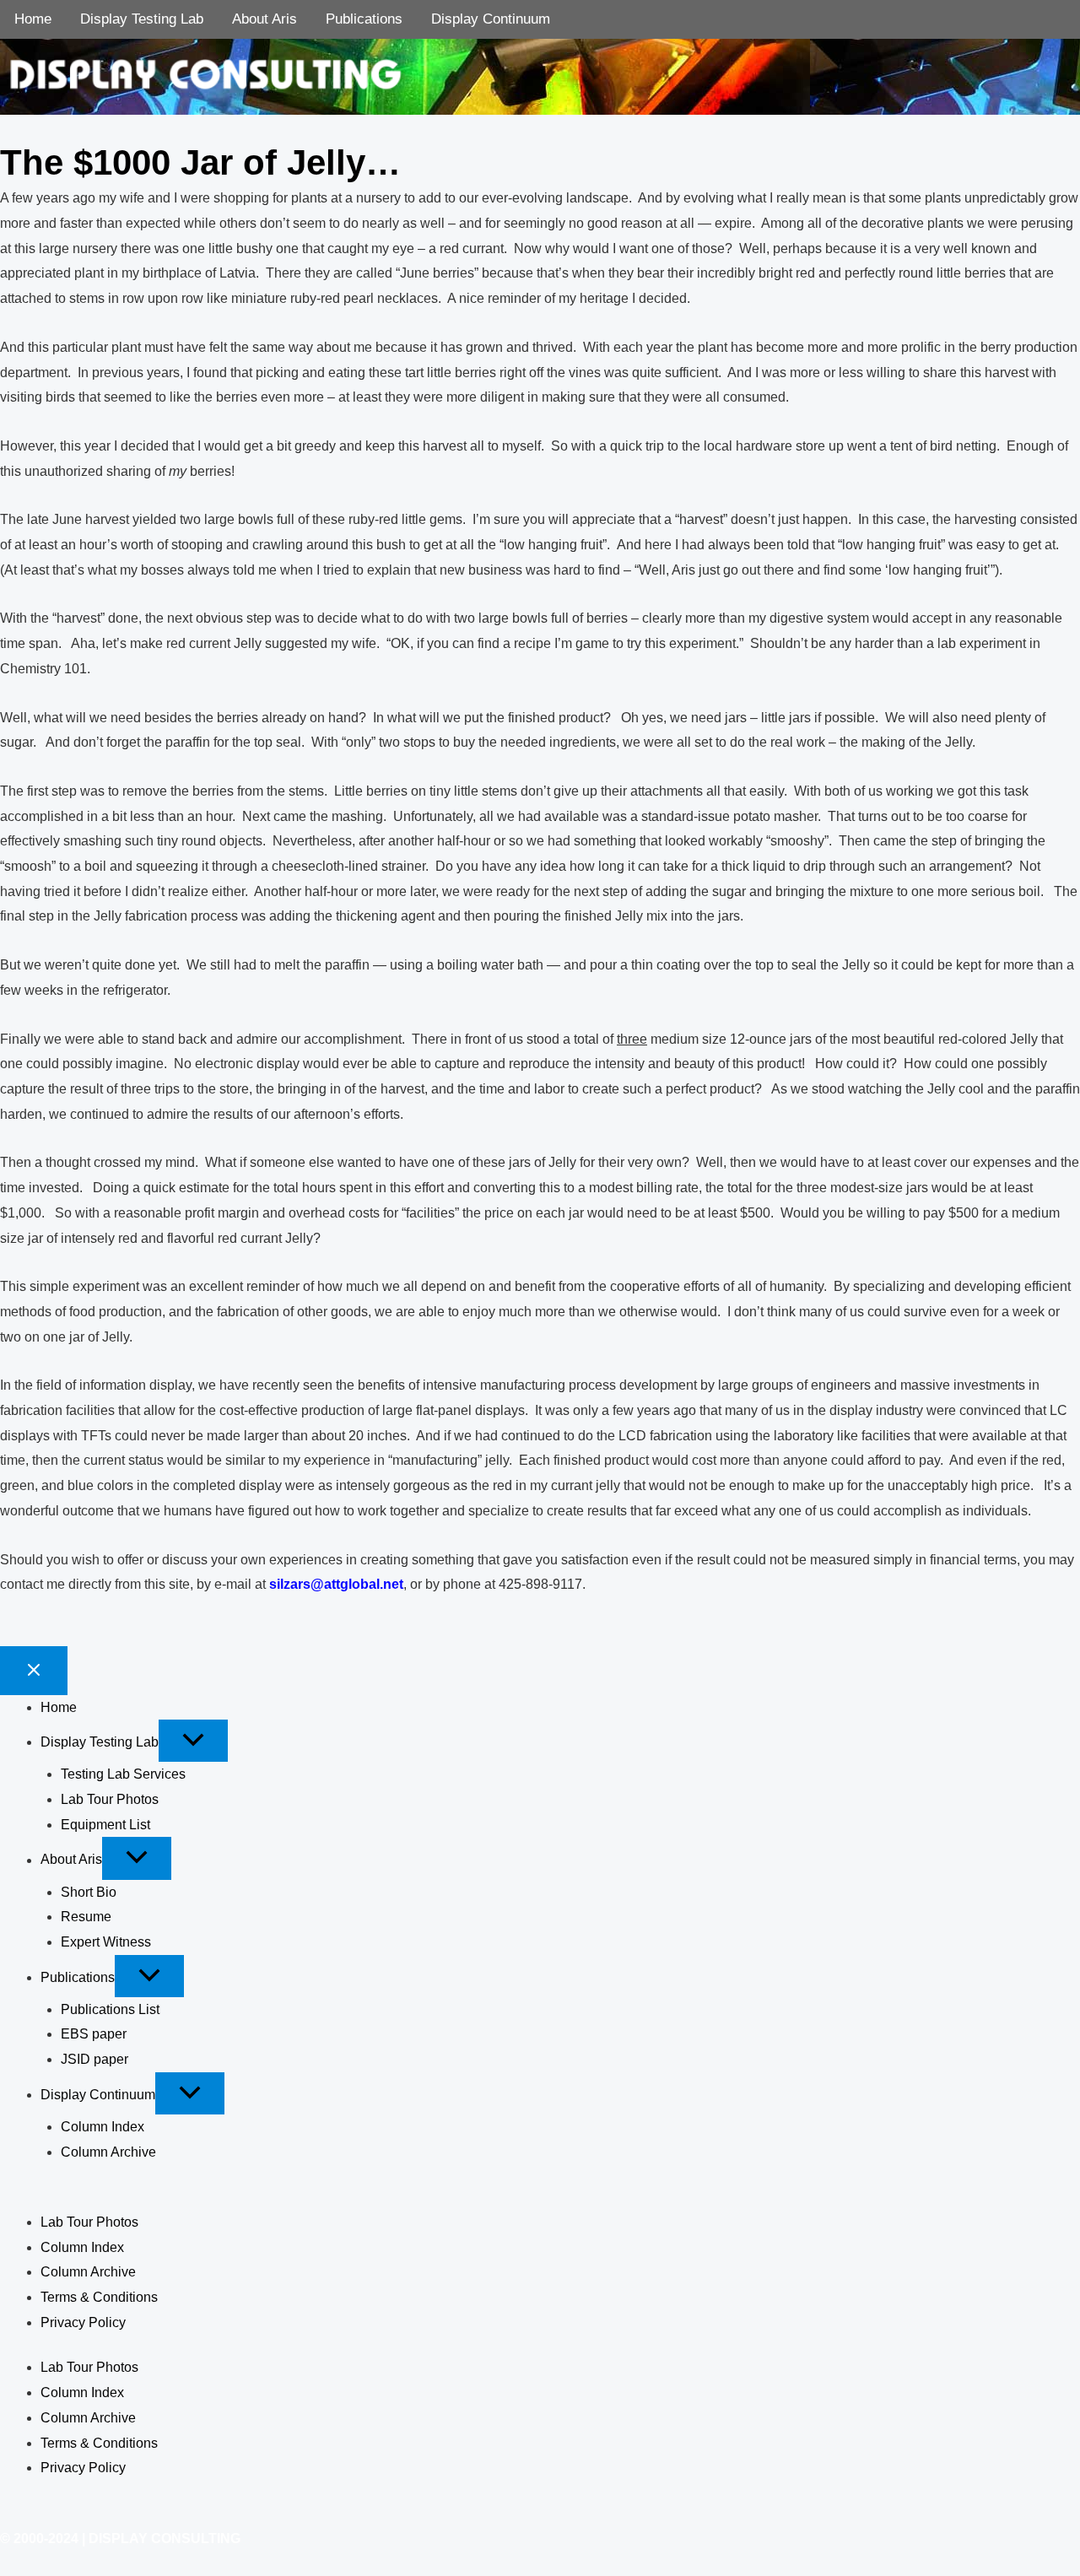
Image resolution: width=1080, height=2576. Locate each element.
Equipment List (105, 1825)
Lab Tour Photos (110, 1799)
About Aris (265, 19)
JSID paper (94, 2059)
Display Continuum (491, 19)
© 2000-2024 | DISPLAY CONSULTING (120, 2538)
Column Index (103, 2127)
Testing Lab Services (123, 1774)
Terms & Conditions (99, 2297)
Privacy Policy (83, 2322)
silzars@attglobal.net (336, 1584)
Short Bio (89, 1892)
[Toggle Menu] (193, 1741)
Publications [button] (78, 1977)
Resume (86, 1917)
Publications (364, 19)
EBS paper (94, 2034)
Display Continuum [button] (98, 2095)
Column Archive (108, 2152)
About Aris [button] (71, 1860)
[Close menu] (34, 1671)
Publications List (110, 2009)
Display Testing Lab (142, 19)
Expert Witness (106, 1942)
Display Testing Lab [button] (100, 1742)
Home (33, 19)
